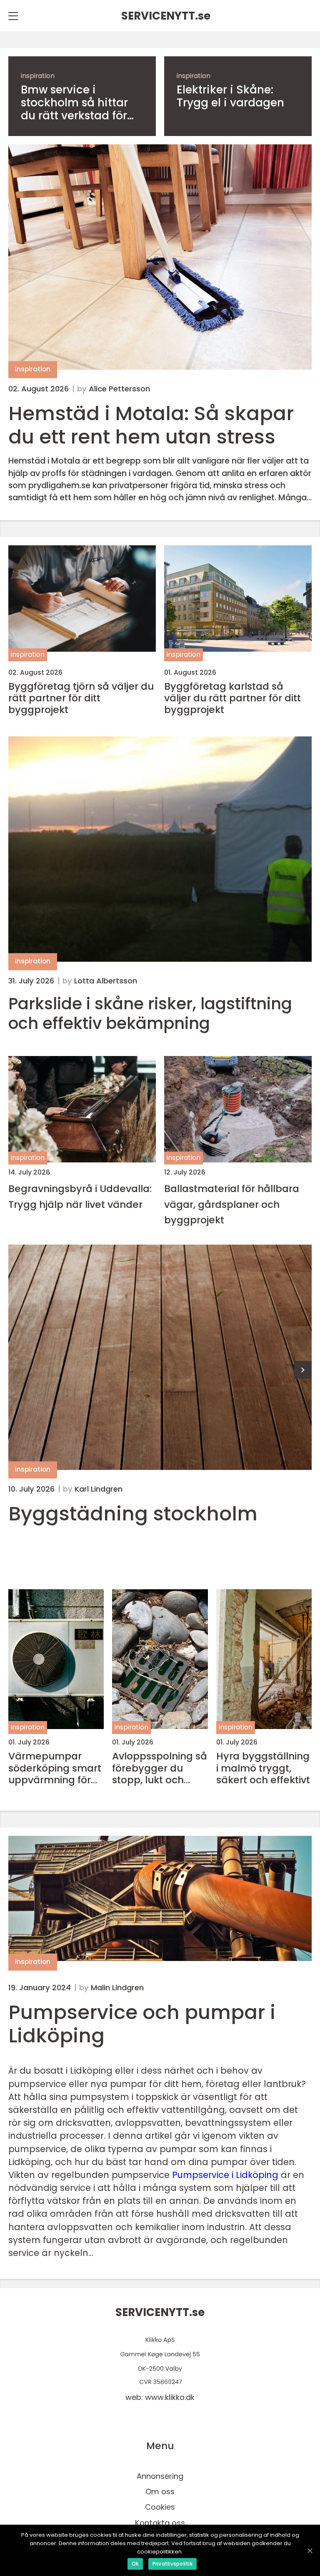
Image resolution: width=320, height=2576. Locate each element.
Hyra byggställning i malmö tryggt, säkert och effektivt (263, 1768)
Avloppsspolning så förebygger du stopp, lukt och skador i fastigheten (160, 1768)
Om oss (160, 2492)
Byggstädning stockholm (133, 1514)
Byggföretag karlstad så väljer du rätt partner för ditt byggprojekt (232, 698)
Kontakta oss (160, 2523)
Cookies (160, 2507)
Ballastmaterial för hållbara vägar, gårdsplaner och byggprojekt (232, 1204)
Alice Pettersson (119, 389)
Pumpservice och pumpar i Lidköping (142, 2024)
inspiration (38, 76)
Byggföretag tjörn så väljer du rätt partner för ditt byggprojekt (81, 698)
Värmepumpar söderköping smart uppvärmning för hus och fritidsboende (55, 1768)
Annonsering (160, 2476)
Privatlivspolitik (172, 2564)
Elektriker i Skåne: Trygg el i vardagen (230, 96)
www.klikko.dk (170, 2397)
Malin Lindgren (117, 1988)
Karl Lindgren (99, 1489)
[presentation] (303, 1370)
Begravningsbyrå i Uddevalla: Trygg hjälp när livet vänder (80, 1196)
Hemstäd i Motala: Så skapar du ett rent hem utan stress (151, 425)
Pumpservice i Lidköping (225, 2175)
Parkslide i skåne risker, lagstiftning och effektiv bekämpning (150, 1014)
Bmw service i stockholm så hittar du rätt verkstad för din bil (74, 103)
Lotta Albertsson (106, 981)
